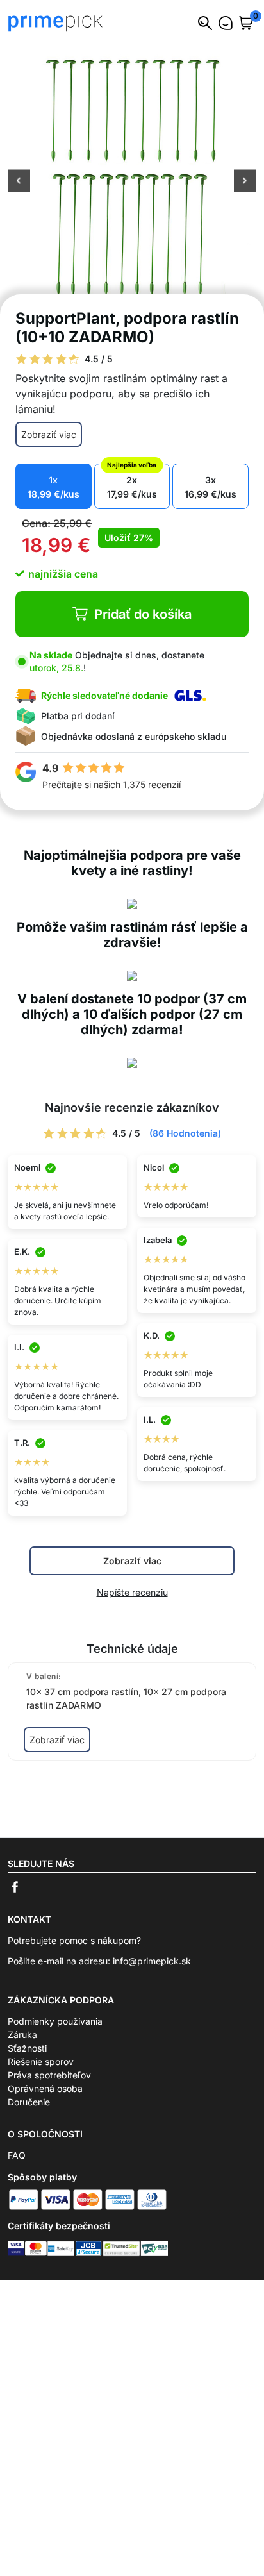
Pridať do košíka (143, 614)
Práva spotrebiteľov (49, 2075)
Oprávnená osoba (45, 2088)
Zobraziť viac (49, 434)
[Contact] (226, 23)
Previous (19, 182)
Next (245, 182)
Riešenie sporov (41, 2062)
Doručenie (29, 2102)
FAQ (17, 2155)
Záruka (22, 2035)
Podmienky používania (55, 2021)
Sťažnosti (27, 2048)
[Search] (205, 23)
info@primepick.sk (152, 1961)
